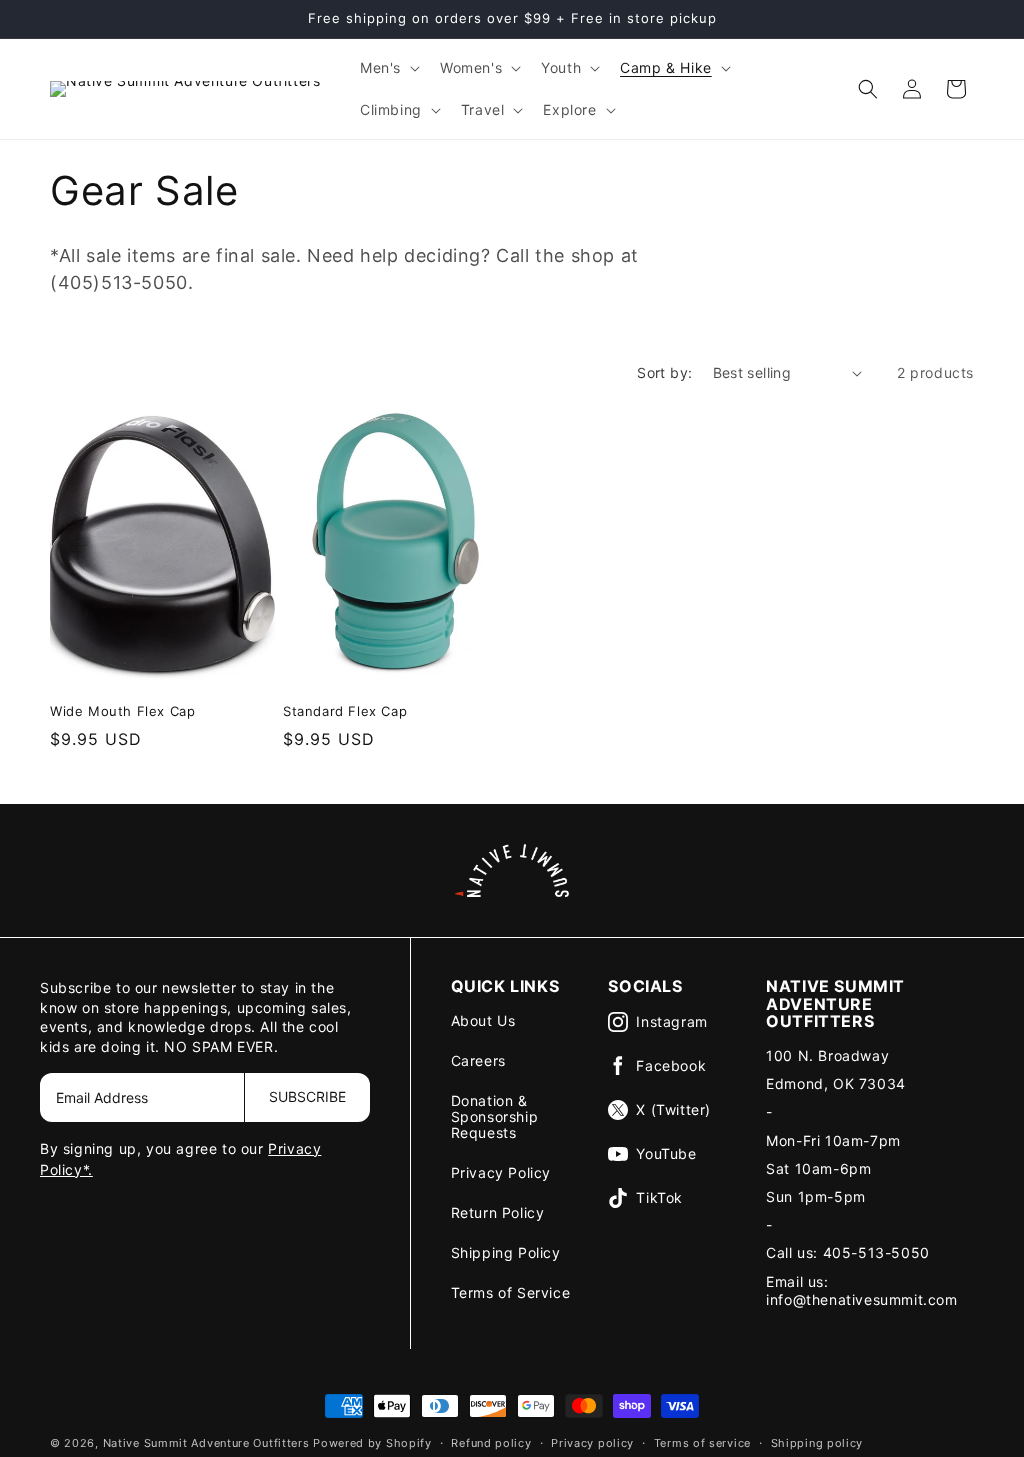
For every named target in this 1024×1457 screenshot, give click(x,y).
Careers (478, 1060)
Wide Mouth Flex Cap (122, 711)
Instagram (671, 1021)
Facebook (671, 1065)
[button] (388, 68)
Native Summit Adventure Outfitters (206, 1443)
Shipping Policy (506, 1252)
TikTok (659, 1197)
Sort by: (664, 372)
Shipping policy (817, 1443)
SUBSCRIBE (307, 1096)
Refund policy (491, 1443)
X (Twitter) (673, 1109)
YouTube (666, 1153)
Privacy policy (592, 1443)
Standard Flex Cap (345, 711)
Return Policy (498, 1212)
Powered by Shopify (372, 1443)
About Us (483, 1020)
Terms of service (702, 1443)
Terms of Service (511, 1292)
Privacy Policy (501, 1172)
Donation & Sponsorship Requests (495, 1116)
